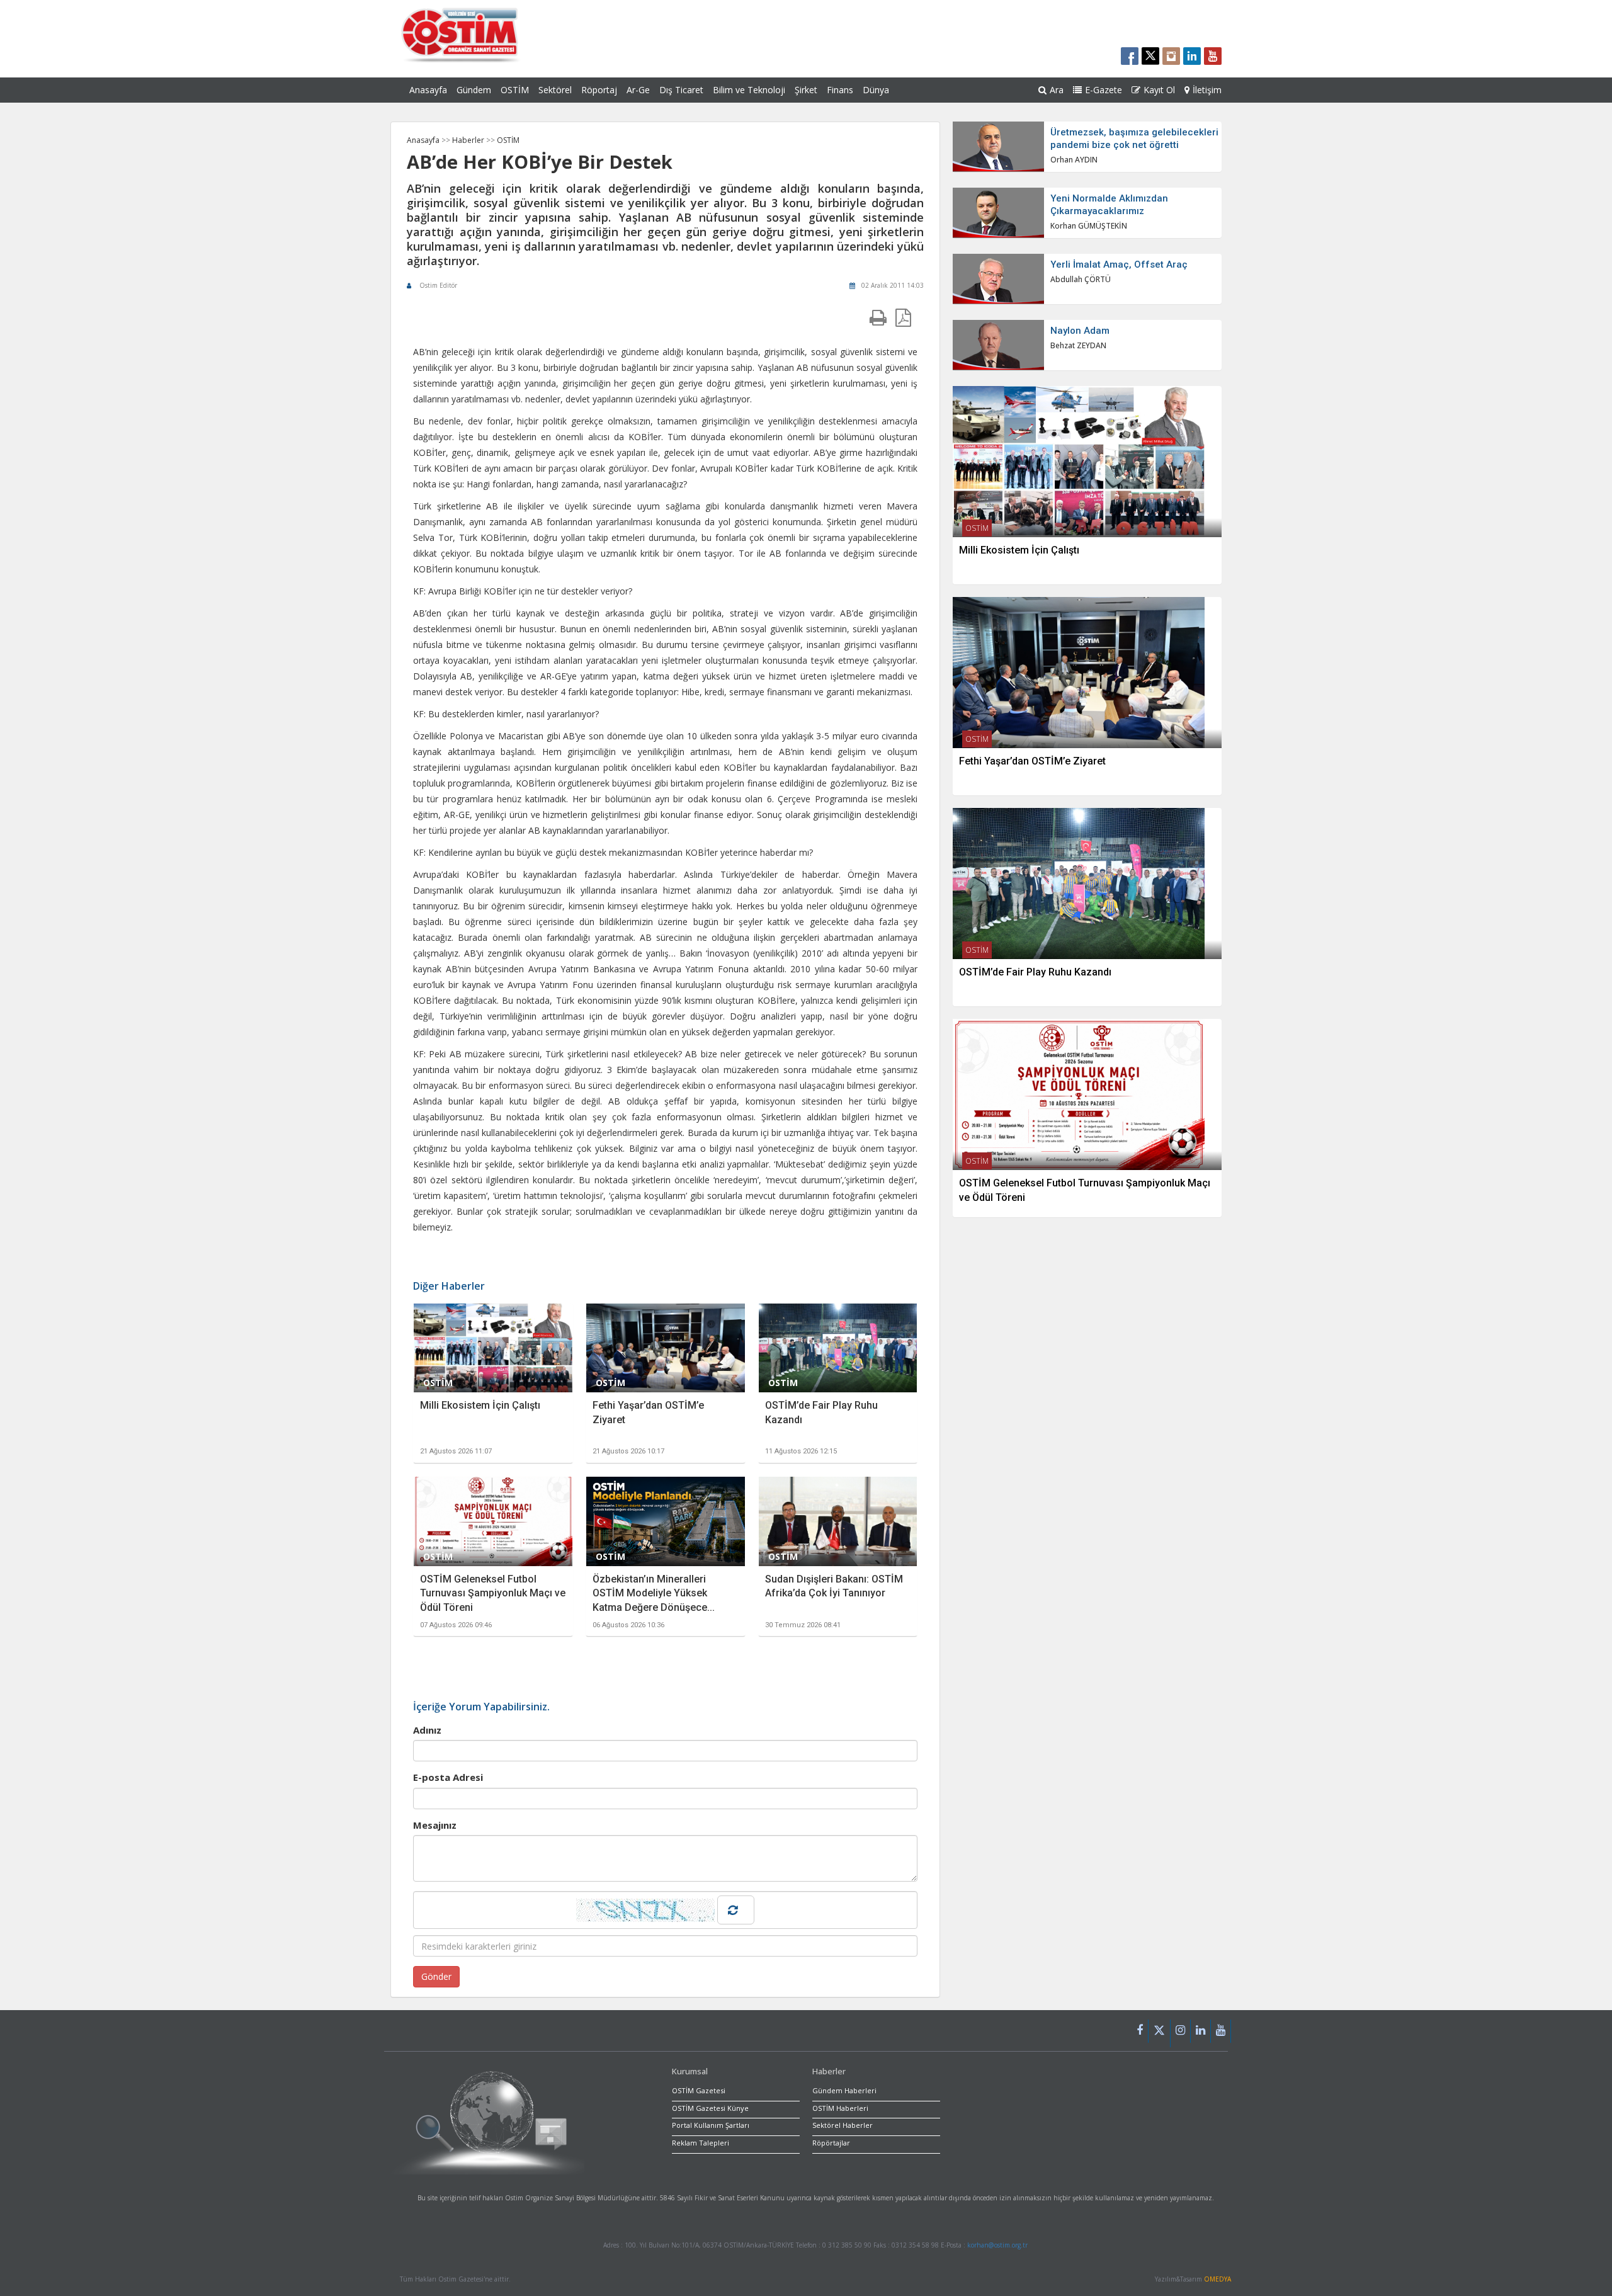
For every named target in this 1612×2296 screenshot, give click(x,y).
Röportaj (599, 90)
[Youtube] (1221, 2031)
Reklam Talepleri (701, 2143)
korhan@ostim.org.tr (997, 2245)
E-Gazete (1104, 90)
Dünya (876, 90)
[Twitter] (1160, 2033)
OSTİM (515, 90)
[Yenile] (736, 1910)
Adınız (427, 1730)
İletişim (1207, 90)
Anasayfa (428, 90)
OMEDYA (1218, 2279)
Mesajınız (435, 1825)
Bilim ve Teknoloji (749, 90)
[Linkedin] (1201, 2031)
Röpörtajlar (831, 2143)
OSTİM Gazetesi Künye (710, 2108)
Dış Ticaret (681, 90)
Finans (840, 90)
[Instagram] (1181, 2031)
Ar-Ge (638, 90)
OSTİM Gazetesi (699, 2090)
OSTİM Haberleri (840, 2108)
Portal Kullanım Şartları (711, 2125)
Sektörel (555, 90)
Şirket (806, 90)
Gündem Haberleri (844, 2090)
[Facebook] (1140, 2031)
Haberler (469, 140)
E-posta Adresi (448, 1777)
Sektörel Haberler (843, 2125)
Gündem (474, 90)
